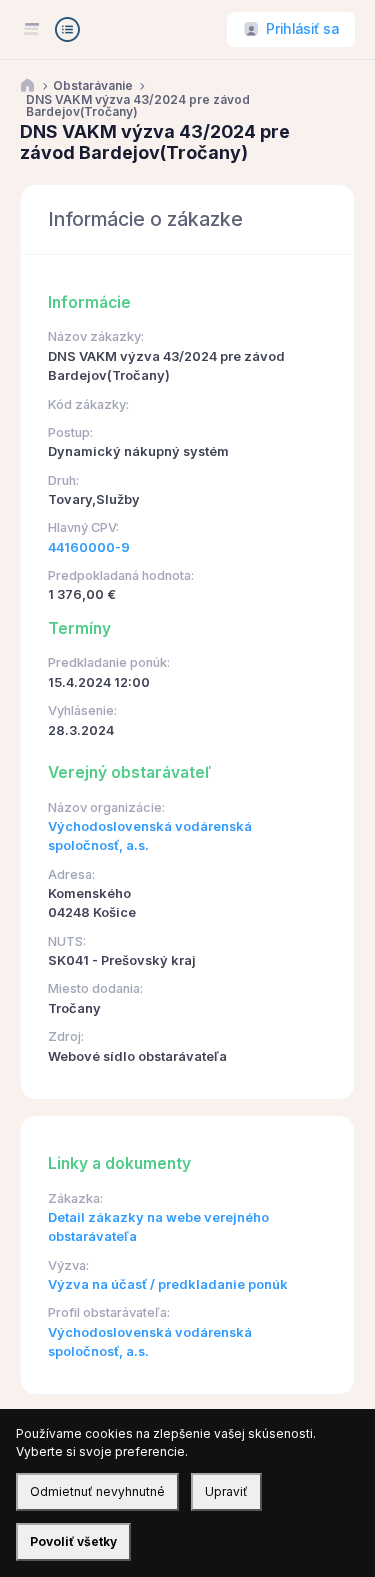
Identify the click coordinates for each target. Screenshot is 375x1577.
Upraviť (226, 1491)
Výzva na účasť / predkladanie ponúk (168, 1284)
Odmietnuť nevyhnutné (97, 1491)
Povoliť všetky (73, 1541)
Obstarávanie (93, 86)
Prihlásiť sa (302, 29)
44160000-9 (89, 547)
